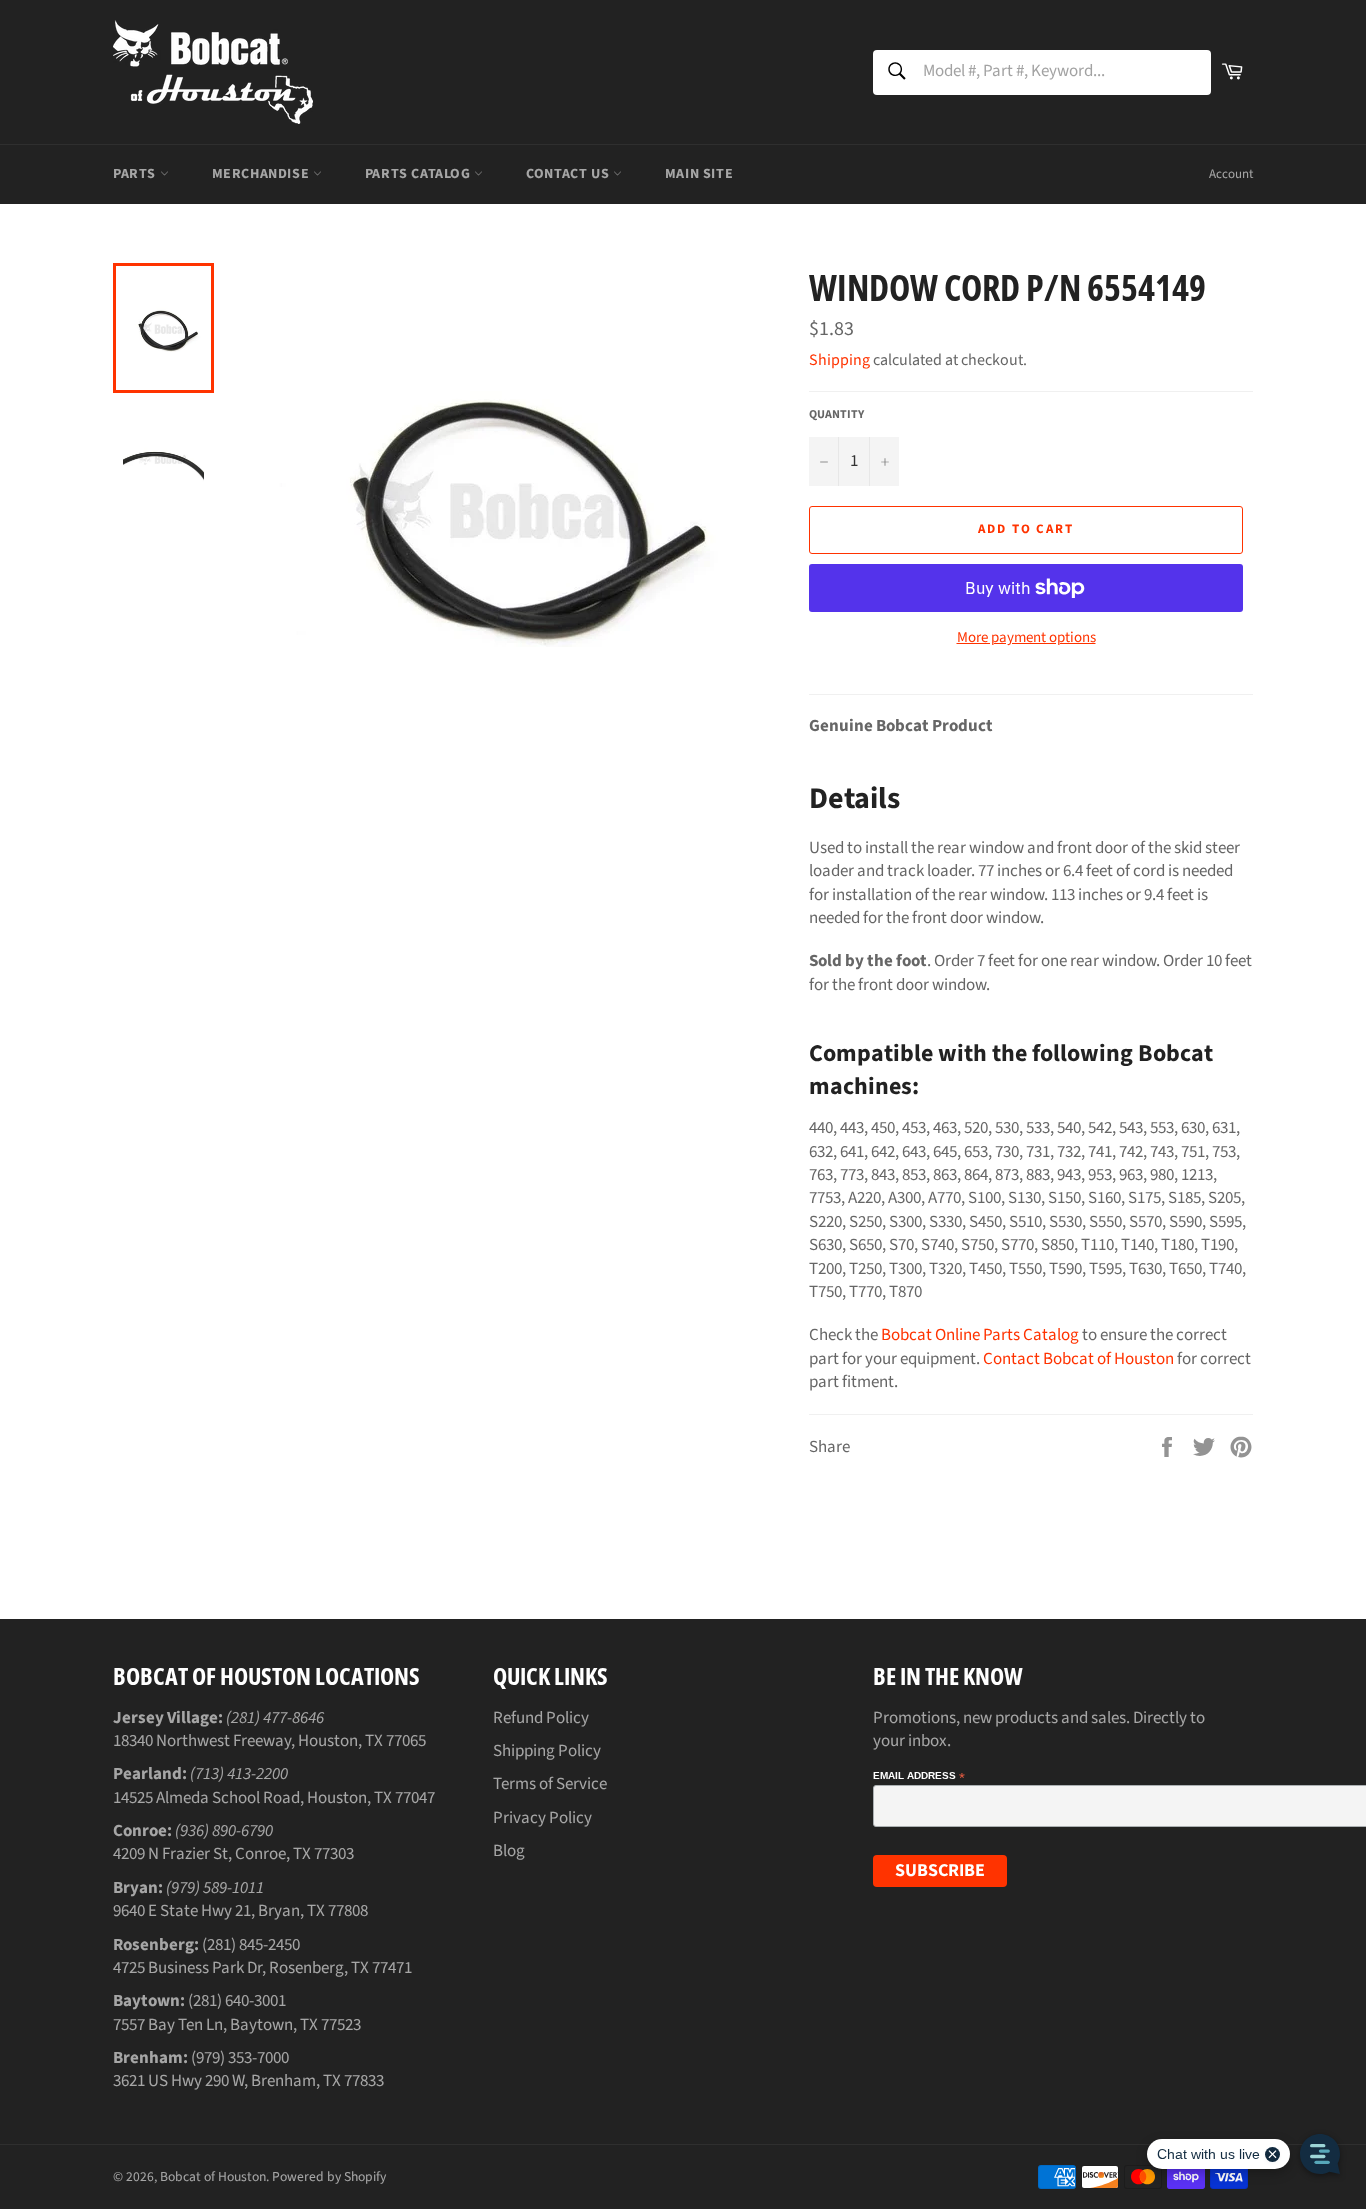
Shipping (839, 360)
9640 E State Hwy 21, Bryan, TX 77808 (240, 1911)
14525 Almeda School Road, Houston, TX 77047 (274, 1798)
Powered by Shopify (329, 2176)
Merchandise (262, 174)
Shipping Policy (547, 1751)
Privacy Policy (542, 1818)
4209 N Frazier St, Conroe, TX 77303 (233, 1854)
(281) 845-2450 (251, 1945)
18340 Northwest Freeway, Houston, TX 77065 (269, 1741)
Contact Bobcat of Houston (1078, 1359)
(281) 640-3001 (237, 2001)
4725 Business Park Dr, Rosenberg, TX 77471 (262, 1968)
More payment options (1026, 638)
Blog (509, 1851)
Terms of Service (550, 1784)
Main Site (699, 174)
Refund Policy (541, 1718)
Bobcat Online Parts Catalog (980, 1335)
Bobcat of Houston (213, 2176)
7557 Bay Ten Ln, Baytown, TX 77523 (237, 2025)
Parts (136, 174)
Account (1231, 174)
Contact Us (569, 174)
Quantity (836, 415)
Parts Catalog (419, 174)
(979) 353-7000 (240, 2058)
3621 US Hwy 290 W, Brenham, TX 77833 (248, 2081)
